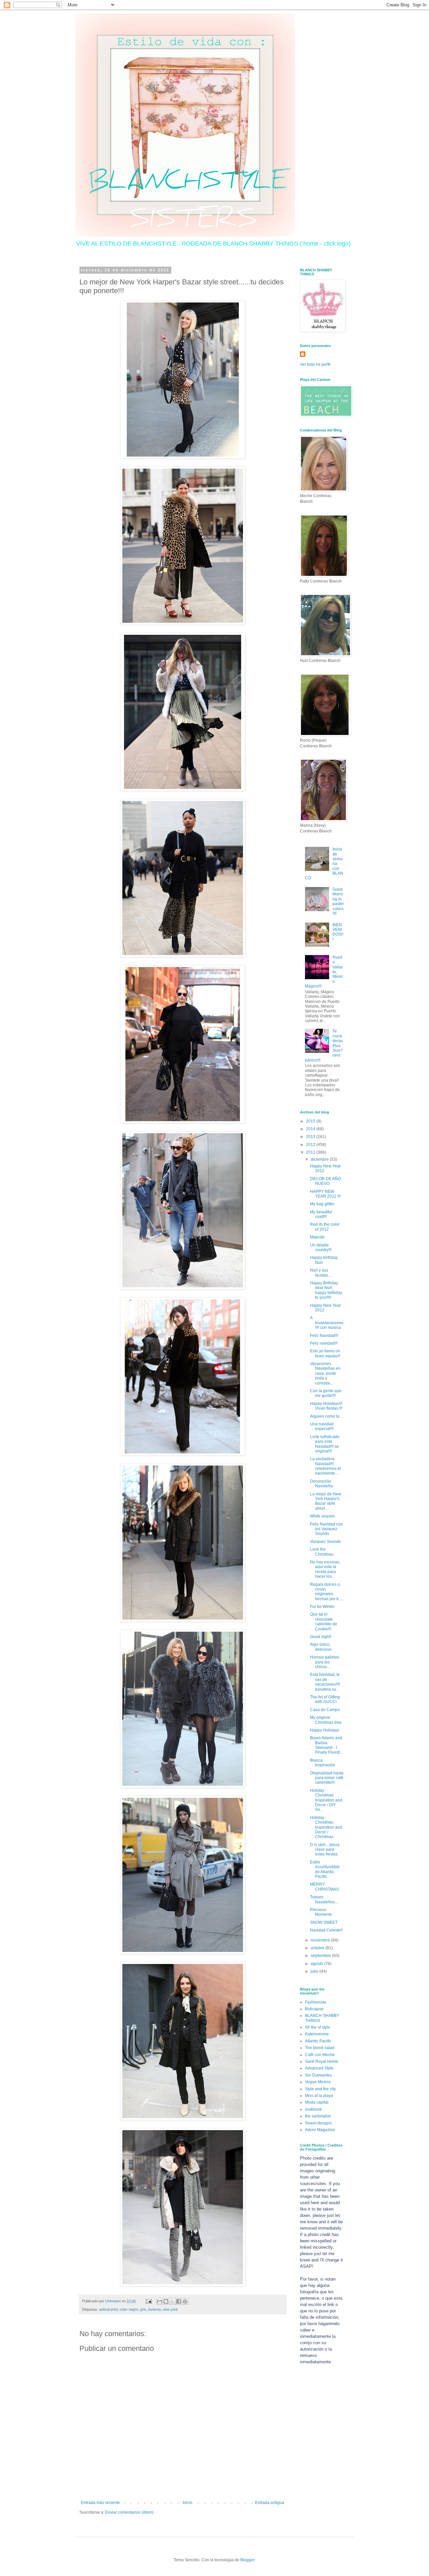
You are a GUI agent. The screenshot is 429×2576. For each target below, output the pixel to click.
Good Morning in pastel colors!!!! (338, 901)
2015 (311, 1121)
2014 (311, 1129)
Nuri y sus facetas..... (322, 1273)
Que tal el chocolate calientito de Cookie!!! (324, 1621)
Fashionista (316, 2002)
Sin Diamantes (318, 2075)
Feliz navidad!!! (324, 1343)
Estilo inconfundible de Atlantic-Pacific (325, 1869)
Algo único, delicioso (321, 1647)
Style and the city (320, 2089)
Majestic (318, 1237)
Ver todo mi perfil (315, 364)
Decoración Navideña (321, 1484)
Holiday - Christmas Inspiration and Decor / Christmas (326, 1827)
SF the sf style (318, 2027)
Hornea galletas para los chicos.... (325, 1662)
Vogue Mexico (318, 2082)
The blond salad (320, 2048)
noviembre (321, 1940)
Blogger (247, 2560)
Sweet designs (318, 2123)
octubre (318, 1948)
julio (315, 1971)
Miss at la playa (319, 2096)
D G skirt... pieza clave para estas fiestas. (325, 1850)
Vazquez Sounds (325, 1542)
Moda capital (317, 2102)
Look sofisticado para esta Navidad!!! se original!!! (325, 1444)
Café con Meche (320, 2055)
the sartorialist (318, 2116)
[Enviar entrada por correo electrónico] (148, 2301)
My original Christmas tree (326, 1720)
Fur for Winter (322, 1607)
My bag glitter (322, 1204)
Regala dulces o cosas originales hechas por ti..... (327, 1592)
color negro (129, 2309)
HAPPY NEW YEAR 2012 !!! (325, 1194)
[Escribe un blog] (166, 2301)
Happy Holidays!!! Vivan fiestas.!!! (326, 1406)
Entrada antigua (270, 2503)
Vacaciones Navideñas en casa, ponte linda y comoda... (325, 1373)
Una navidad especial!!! (322, 1426)
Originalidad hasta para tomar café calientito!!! (327, 1778)
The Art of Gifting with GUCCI (325, 1699)
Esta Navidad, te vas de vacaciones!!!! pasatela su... (325, 1682)
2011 (311, 1152)
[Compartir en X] (172, 2301)
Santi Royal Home (322, 2061)
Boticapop (314, 2009)
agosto (317, 1964)
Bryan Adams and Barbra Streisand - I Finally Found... (326, 1745)
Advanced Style (319, 2068)
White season (322, 1516)
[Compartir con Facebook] (179, 2301)
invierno (155, 2309)
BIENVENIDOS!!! (338, 932)
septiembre (321, 1956)
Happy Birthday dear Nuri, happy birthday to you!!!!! (326, 1290)
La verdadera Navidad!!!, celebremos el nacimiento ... (325, 1466)
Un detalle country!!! (321, 1247)
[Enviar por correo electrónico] (160, 2301)
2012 (311, 1145)
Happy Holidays (325, 1730)
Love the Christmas (322, 1552)
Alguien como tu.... (327, 1416)
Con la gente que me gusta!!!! (326, 1393)
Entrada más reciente (101, 2503)
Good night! (321, 1637)
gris (143, 2309)
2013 (311, 1137)
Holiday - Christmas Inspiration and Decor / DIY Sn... (326, 1800)
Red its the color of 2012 (325, 1227)
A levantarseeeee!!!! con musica (327, 1323)
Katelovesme (317, 2034)
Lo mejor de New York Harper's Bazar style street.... (326, 1501)
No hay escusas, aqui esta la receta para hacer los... (325, 1569)
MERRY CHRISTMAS (324, 1887)
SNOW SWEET (324, 1922)
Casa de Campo (325, 1710)
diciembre (320, 1159)
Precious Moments (321, 1912)
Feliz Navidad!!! (324, 1336)
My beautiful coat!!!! (321, 1214)
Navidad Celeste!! (326, 1930)
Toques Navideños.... (324, 1899)
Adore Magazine (320, 2130)
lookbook (313, 2109)
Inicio (188, 2503)
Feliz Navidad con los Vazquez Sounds (326, 1529)
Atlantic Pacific (318, 2041)
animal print (108, 2309)
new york (170, 2309)
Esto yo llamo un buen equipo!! (325, 1353)
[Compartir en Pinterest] (185, 2301)
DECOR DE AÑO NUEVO (325, 1181)
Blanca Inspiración (323, 1763)
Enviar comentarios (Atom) (129, 2512)
